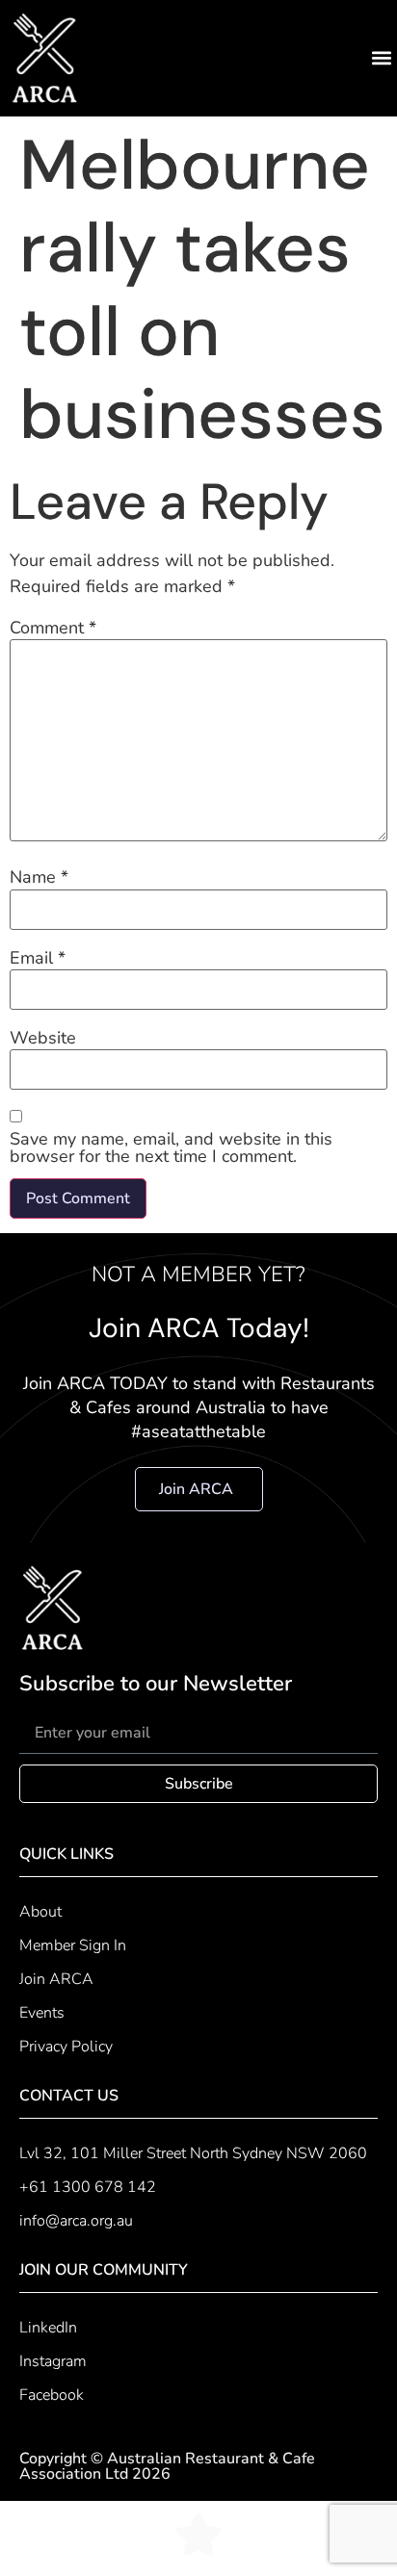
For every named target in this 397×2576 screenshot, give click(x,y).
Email (38, 958)
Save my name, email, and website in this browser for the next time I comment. (171, 1147)
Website (43, 1038)
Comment (53, 628)
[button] (381, 58)
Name (39, 877)
